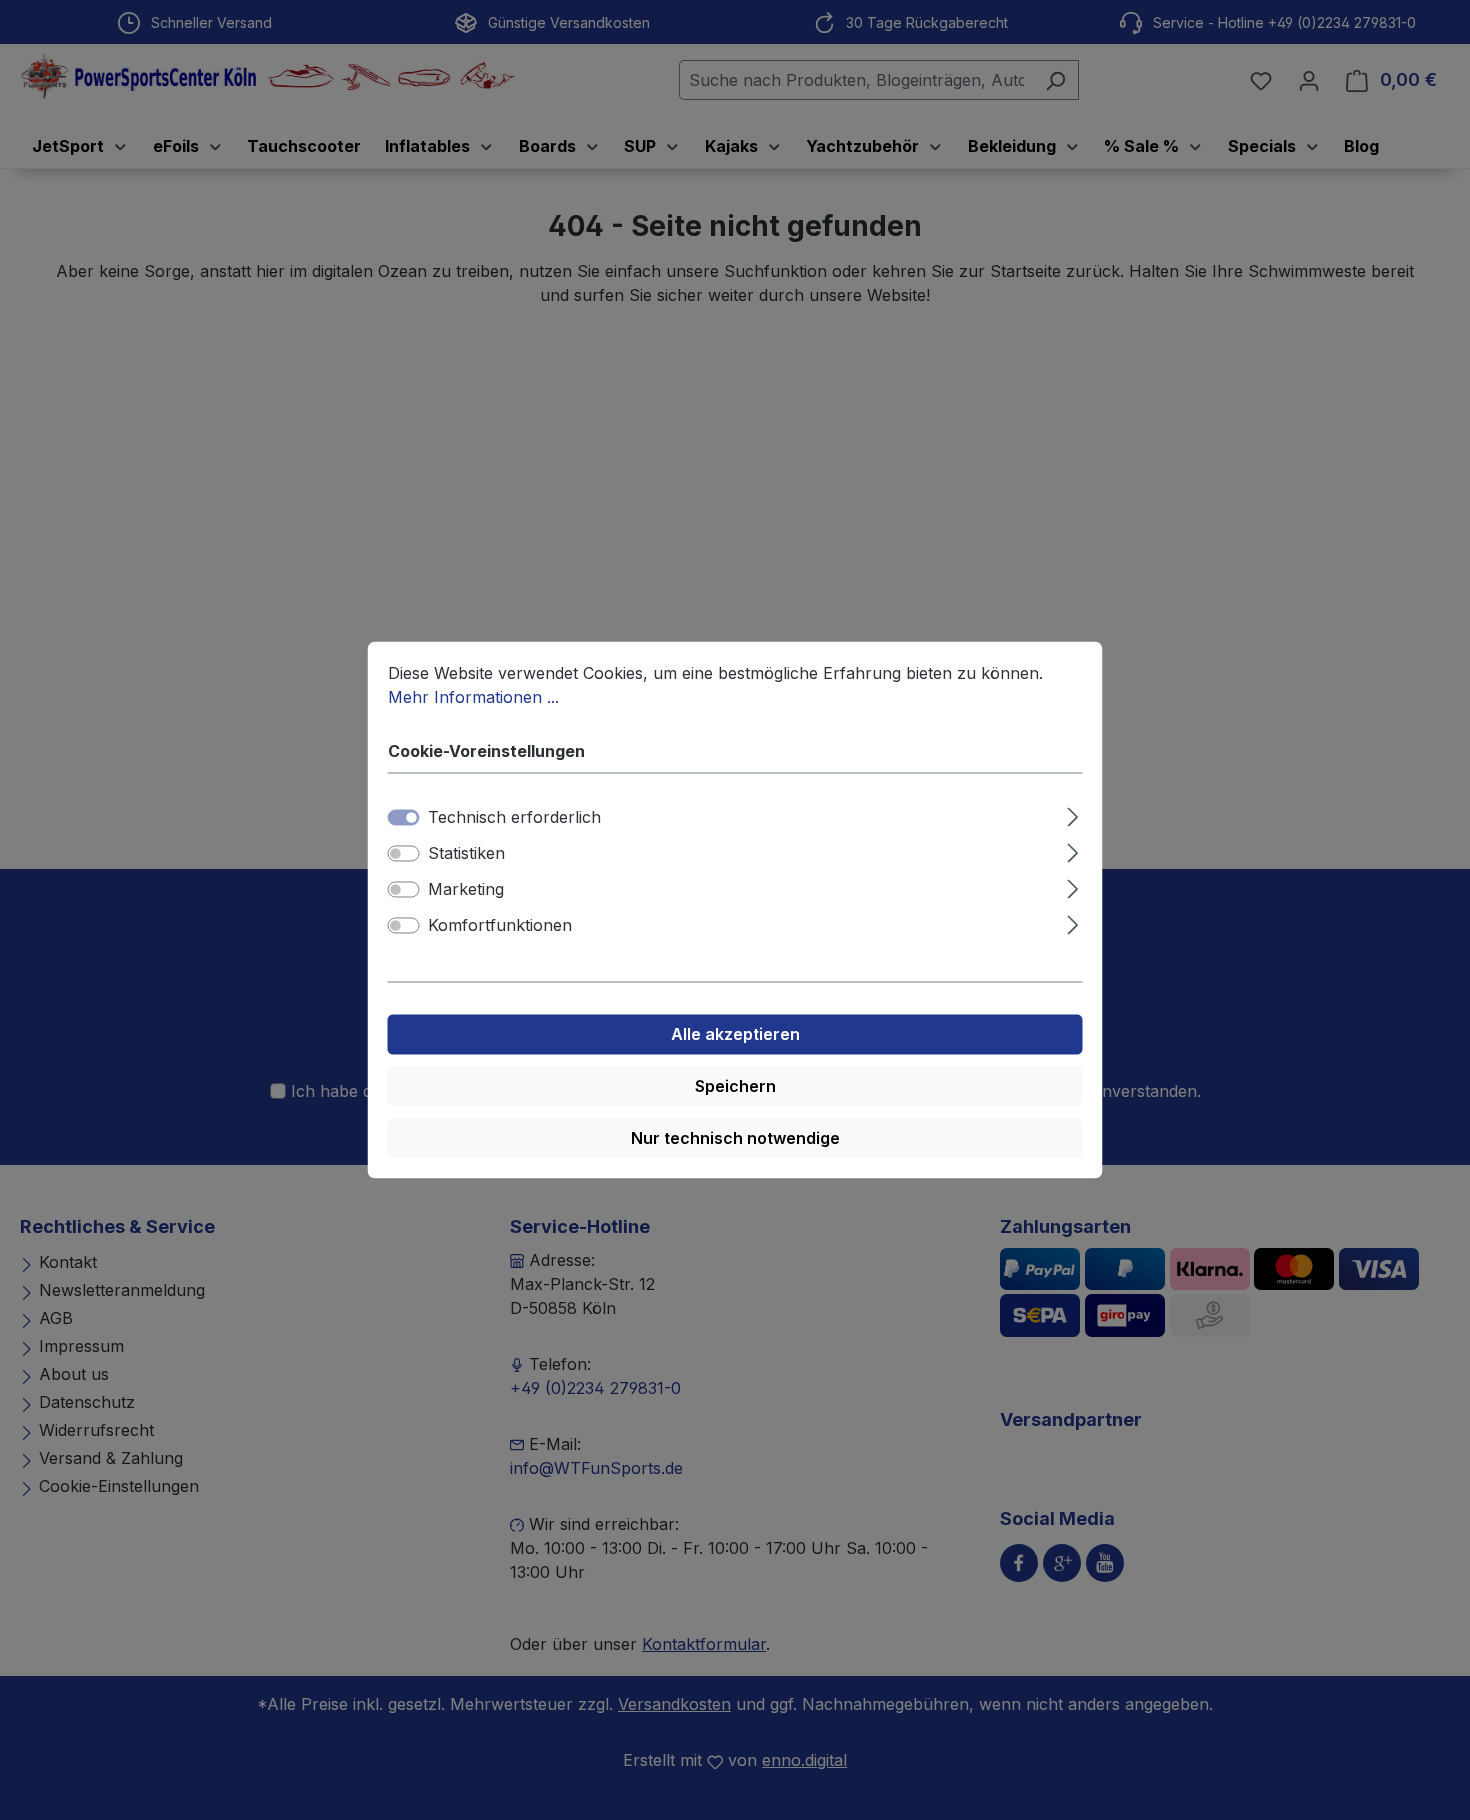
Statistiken (466, 854)
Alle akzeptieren (735, 1035)
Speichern (735, 1087)
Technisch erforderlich (514, 818)
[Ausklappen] (1072, 814)
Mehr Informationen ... (473, 697)
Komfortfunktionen (500, 926)
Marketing (466, 890)
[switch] (404, 854)
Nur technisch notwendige (735, 1139)
